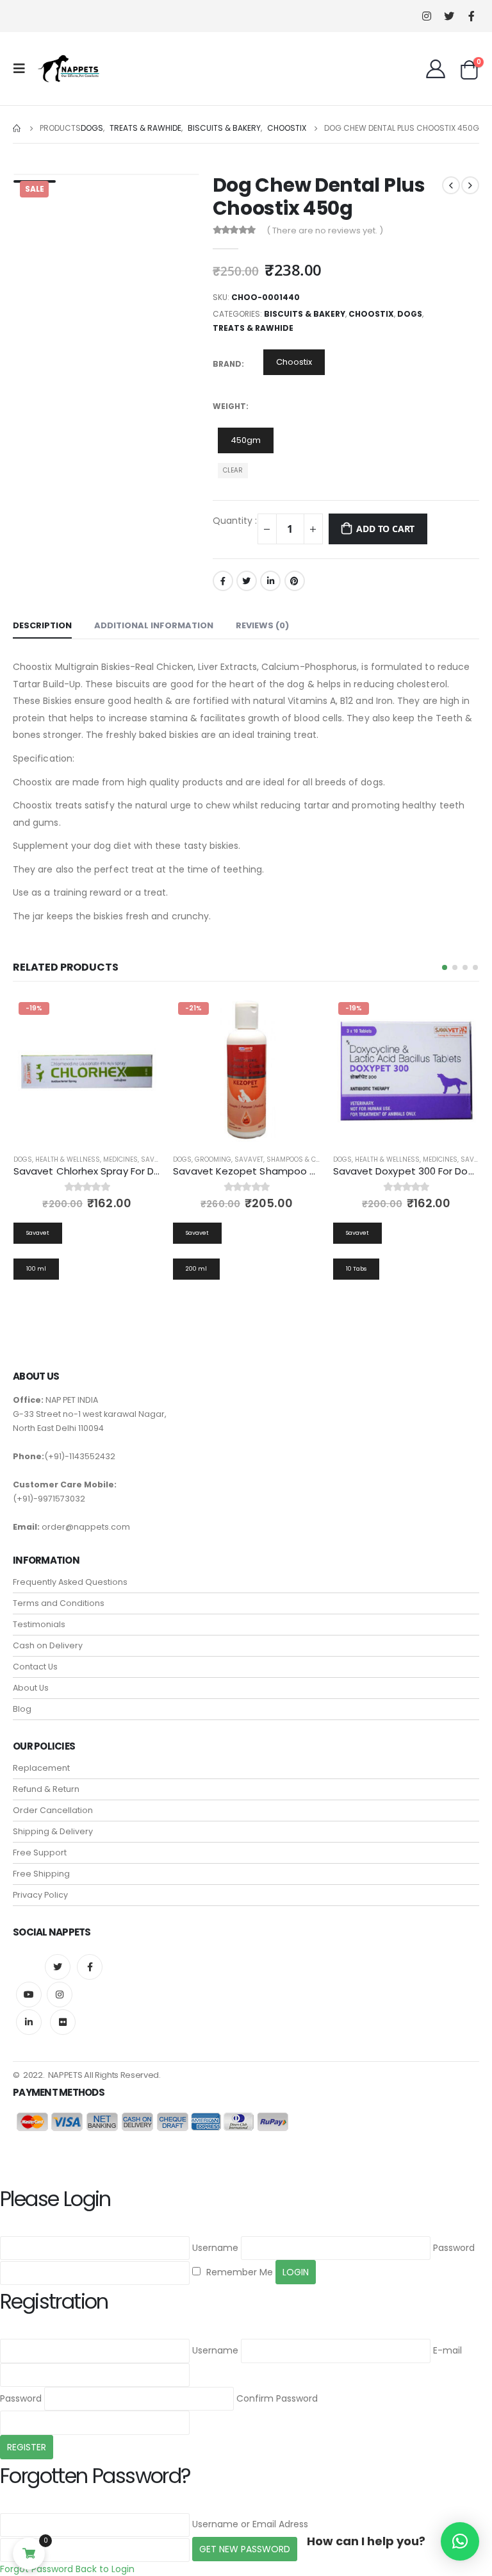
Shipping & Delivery (53, 1831)
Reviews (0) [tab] (262, 625)
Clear (233, 470)
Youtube (29, 1995)
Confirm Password (277, 2398)
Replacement (41, 1768)
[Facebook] (471, 16)
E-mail (447, 2350)
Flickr (63, 2022)
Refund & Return (46, 1789)
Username (215, 2248)
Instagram (60, 1995)
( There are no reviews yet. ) (325, 230)
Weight (229, 406)
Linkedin (29, 2022)
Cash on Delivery (48, 1645)
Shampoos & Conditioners (313, 1159)
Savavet (155, 1159)
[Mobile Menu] (23, 69)
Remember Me (238, 2272)
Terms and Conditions (59, 1603)
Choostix (371, 314)
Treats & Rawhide (253, 328)
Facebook (223, 581)
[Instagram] (426, 16)
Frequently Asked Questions (70, 1582)
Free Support (40, 1853)
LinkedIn (270, 581)
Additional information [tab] (154, 625)
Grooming (213, 1159)
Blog (22, 1709)
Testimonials (39, 1624)
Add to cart (385, 529)
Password (454, 2248)
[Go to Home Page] (17, 128)
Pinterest (295, 581)
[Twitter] (449, 16)
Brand (227, 364)
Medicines (120, 1159)
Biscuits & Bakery (305, 314)
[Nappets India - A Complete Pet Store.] (69, 69)
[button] (445, 967)
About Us (31, 1688)
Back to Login (105, 2569)
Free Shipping (41, 1874)
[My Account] (436, 69)
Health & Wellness (68, 1159)
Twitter (247, 581)
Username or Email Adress (250, 2524)
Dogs (410, 314)
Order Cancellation (53, 1810)
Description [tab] (42, 625)
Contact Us (35, 1667)
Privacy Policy (40, 1895)
